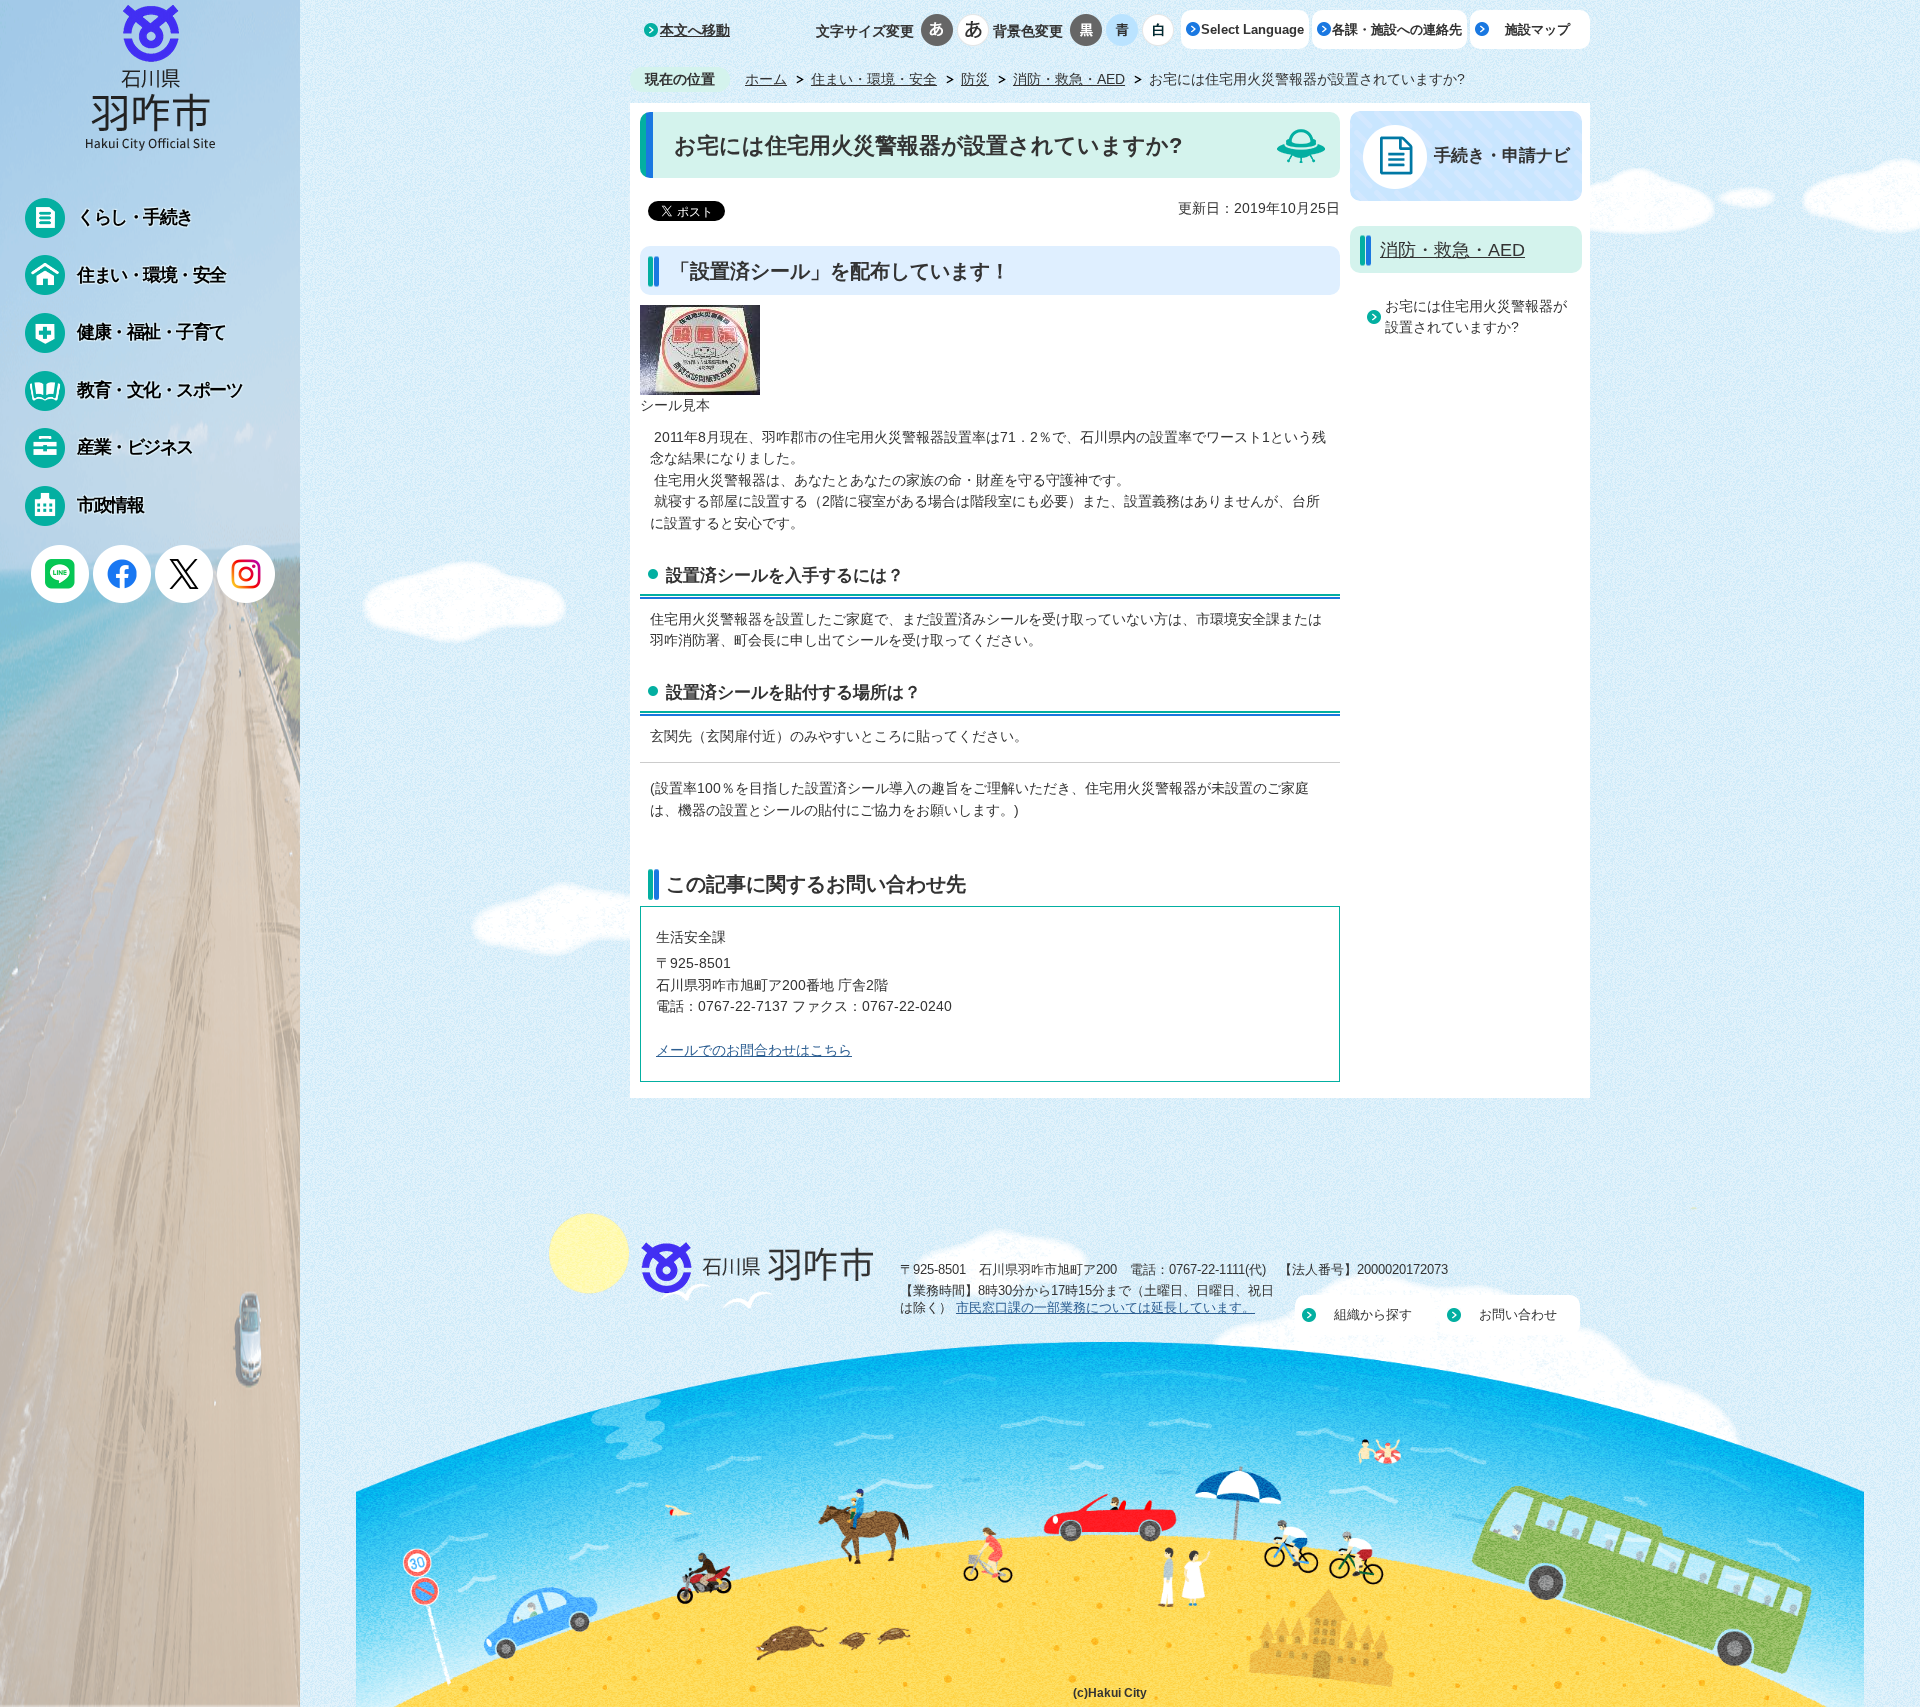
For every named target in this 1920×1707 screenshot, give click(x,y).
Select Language (1252, 29)
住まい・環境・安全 (874, 79)
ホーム (766, 79)
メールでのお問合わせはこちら (754, 1050)
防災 (975, 79)
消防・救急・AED (1069, 79)
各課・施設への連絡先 (1397, 29)
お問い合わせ (1518, 1314)
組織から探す (1373, 1314)
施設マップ (1537, 29)
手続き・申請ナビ (1502, 155)
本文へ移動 (695, 30)
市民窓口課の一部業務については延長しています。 (1105, 1307)
